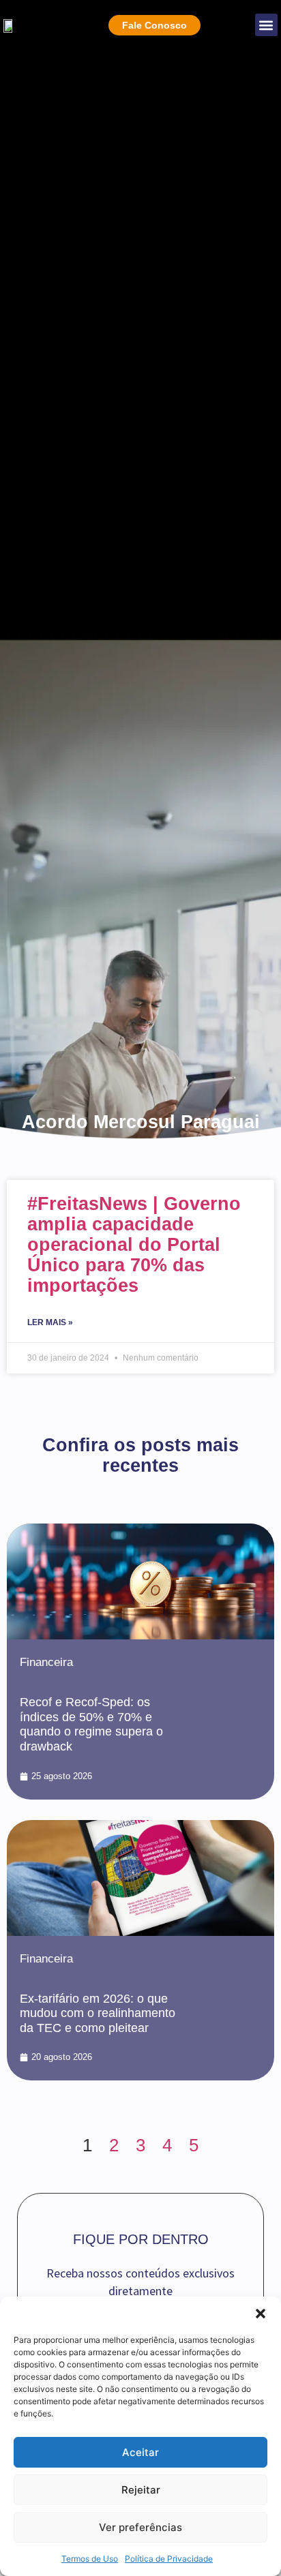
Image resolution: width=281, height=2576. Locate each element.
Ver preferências (140, 2527)
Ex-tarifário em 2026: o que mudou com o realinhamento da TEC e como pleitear (98, 2013)
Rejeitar (141, 2490)
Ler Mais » (50, 1322)
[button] (261, 2314)
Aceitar (140, 2452)
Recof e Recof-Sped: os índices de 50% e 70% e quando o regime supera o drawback (91, 1724)
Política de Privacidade (169, 2559)
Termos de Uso (90, 2559)
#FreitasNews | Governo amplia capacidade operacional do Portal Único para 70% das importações (134, 1245)
